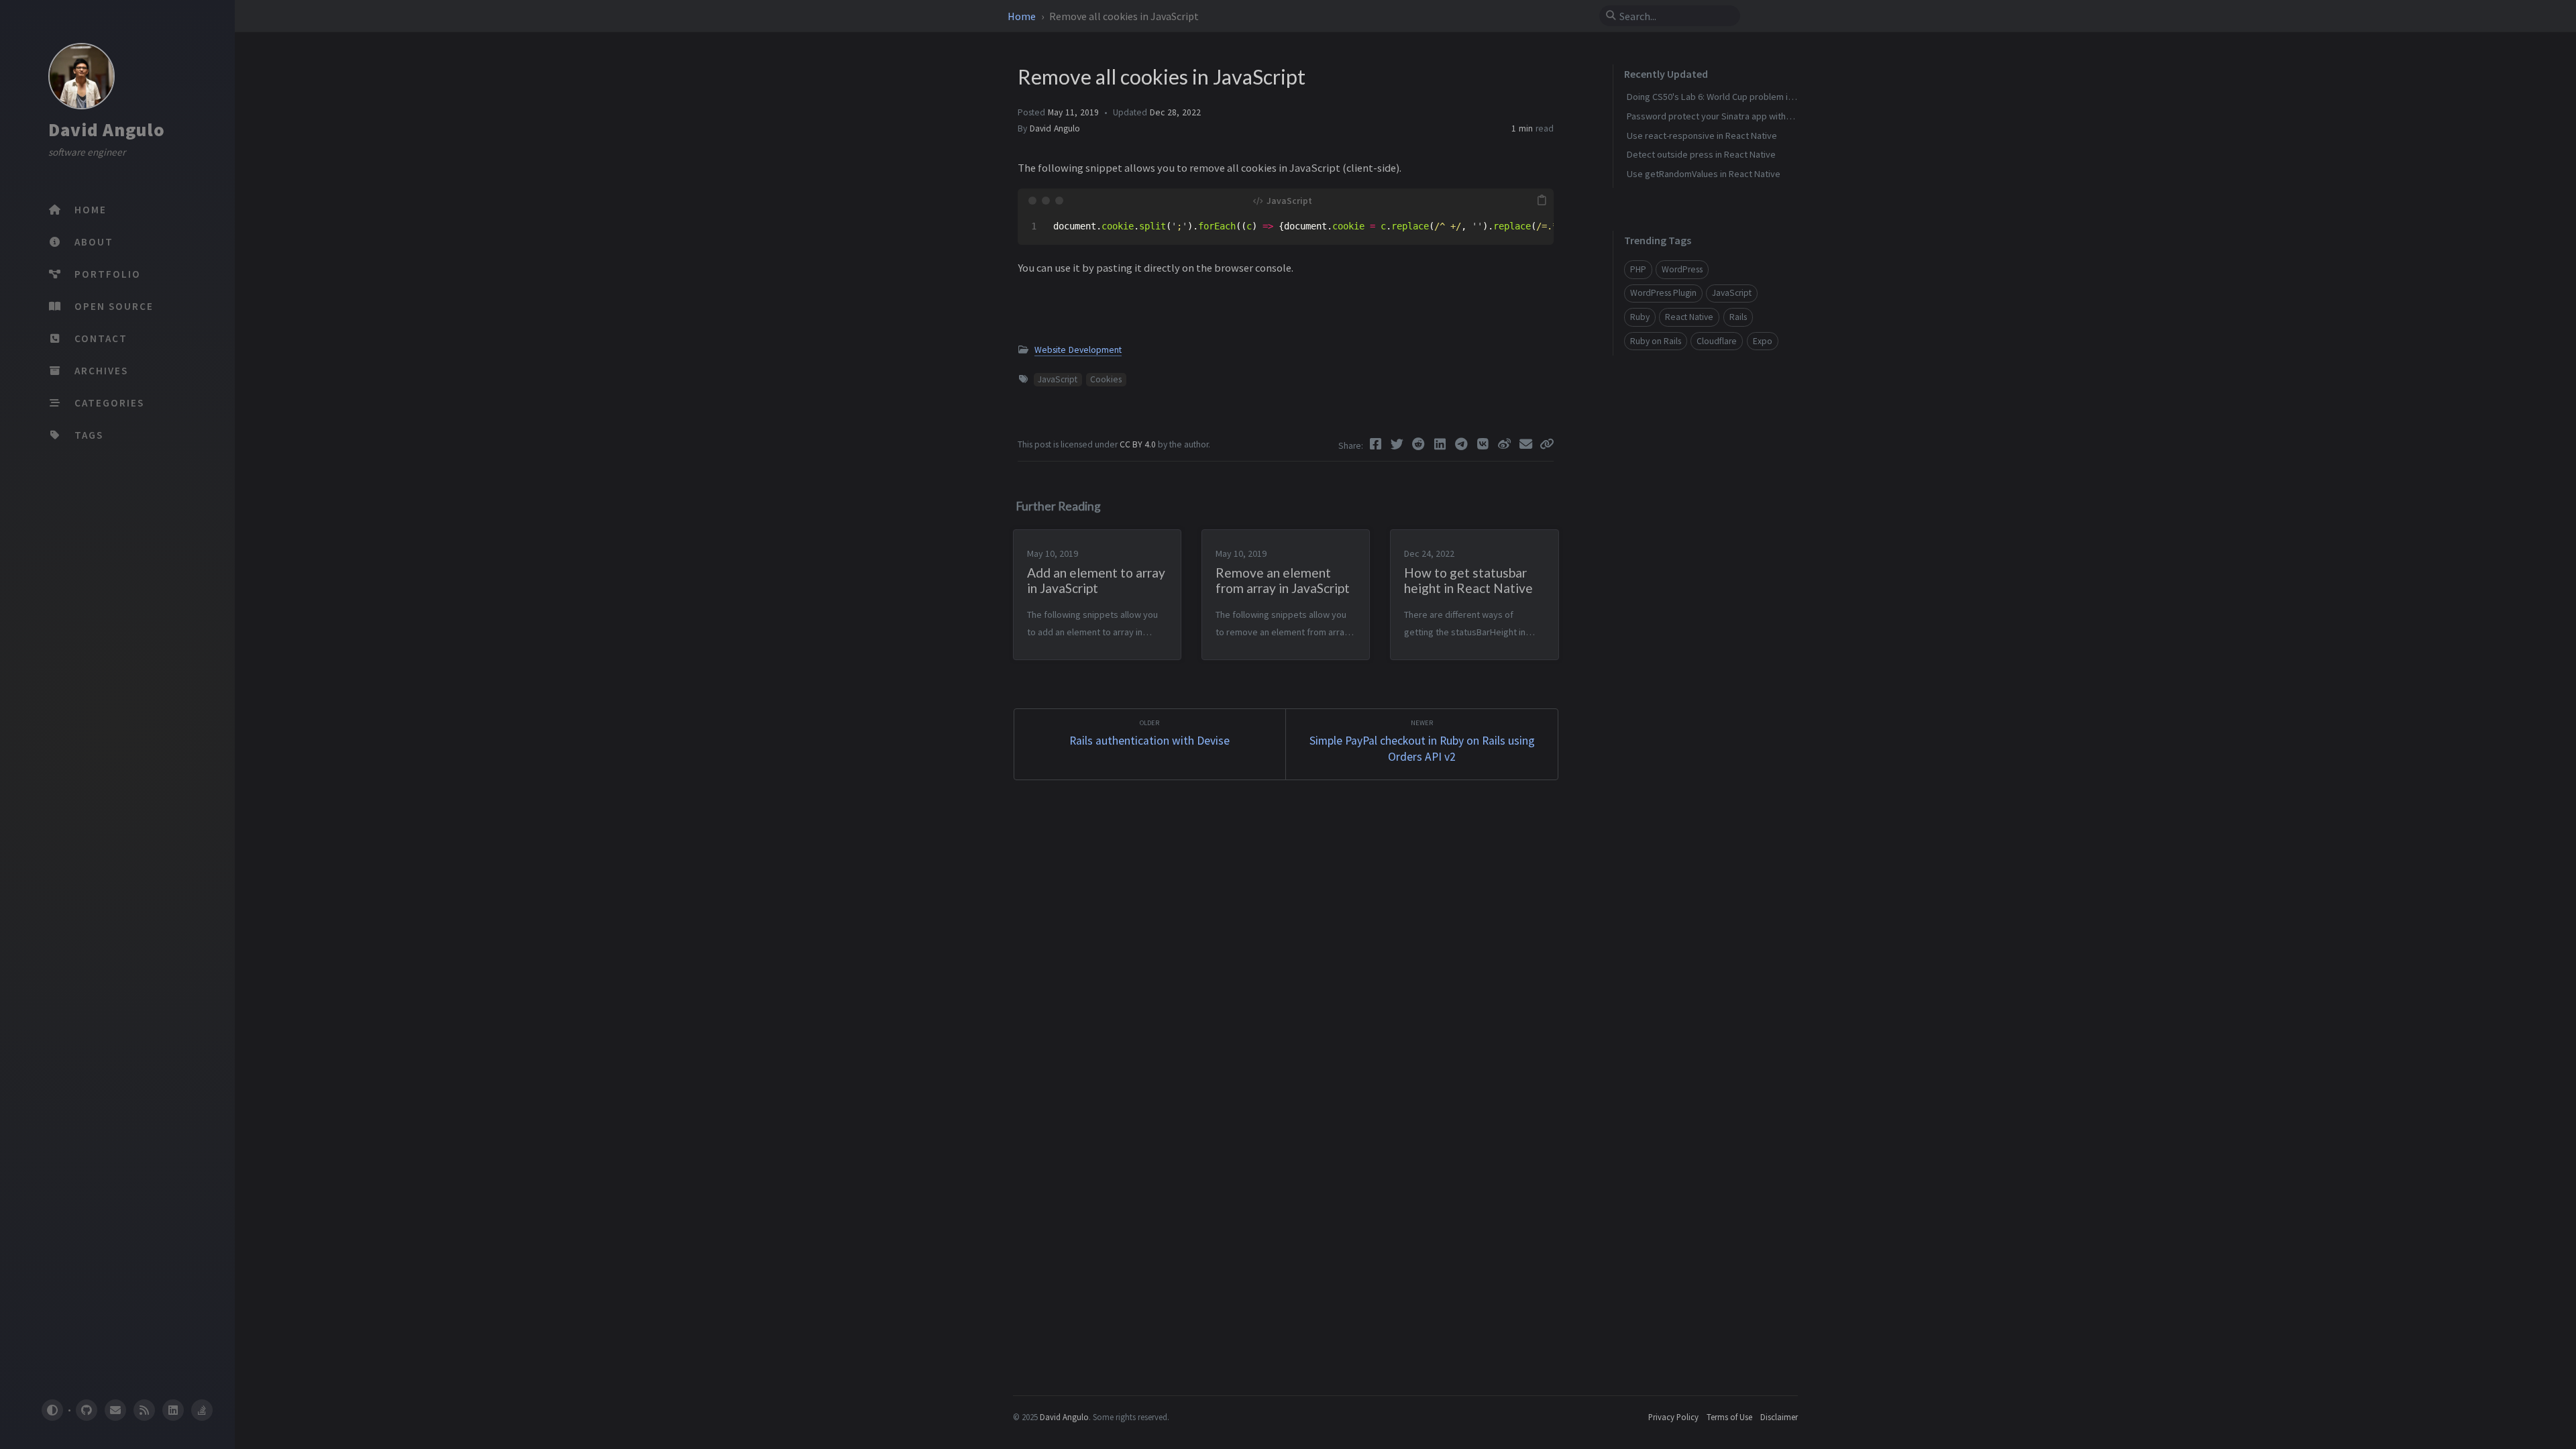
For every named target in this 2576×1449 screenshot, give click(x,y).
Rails (1738, 317)
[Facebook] (1377, 444)
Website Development (1078, 350)
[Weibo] (1506, 444)
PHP (1638, 269)
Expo (1763, 341)
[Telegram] (1463, 444)
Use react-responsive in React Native (1702, 136)
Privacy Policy (1673, 1417)
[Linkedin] (1442, 444)
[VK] (1485, 444)
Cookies (1106, 379)
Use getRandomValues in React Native (1704, 174)
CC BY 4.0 (1139, 444)
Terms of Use (1729, 1417)
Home (1023, 16)
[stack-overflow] (202, 1410)
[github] (86, 1410)
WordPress (1682, 269)
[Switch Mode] (52, 1410)
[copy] (1542, 201)
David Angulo (107, 129)
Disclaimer (1779, 1417)
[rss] (144, 1410)
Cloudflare (1717, 341)
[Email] (1527, 444)
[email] (115, 1410)
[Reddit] (1420, 444)
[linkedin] (173, 1410)
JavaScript (1058, 379)
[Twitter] (1399, 444)
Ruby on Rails (1656, 341)
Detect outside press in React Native (1701, 154)
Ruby (1640, 317)
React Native (1689, 317)
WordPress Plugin (1663, 293)
